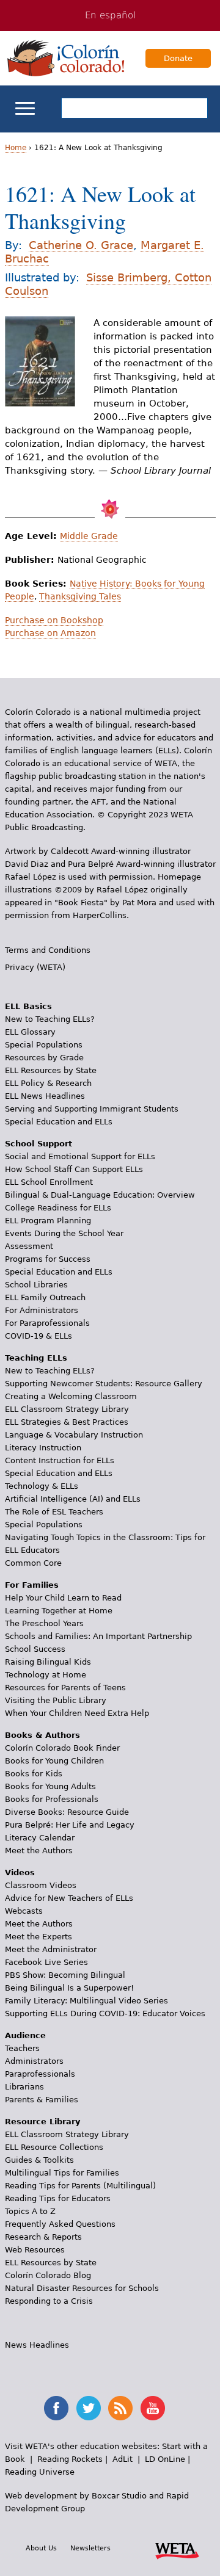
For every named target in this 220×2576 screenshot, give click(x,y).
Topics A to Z (30, 2211)
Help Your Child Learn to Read (63, 1598)
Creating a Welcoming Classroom (71, 1396)
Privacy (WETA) (35, 967)
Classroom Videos (41, 1885)
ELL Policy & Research (48, 1083)
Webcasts (24, 1911)
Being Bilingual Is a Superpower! (69, 1988)
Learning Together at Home (59, 1611)
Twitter (89, 2408)
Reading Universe (40, 2472)
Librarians (24, 2087)
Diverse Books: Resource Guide (67, 1812)
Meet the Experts (38, 1937)
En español (110, 15)
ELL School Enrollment (49, 1182)
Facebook (56, 2408)
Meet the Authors (39, 1851)
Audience (25, 2035)
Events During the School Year (64, 1233)
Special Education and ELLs (59, 1122)
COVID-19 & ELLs (38, 1336)
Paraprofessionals (40, 2074)
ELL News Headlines (45, 1096)
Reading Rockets (70, 2459)
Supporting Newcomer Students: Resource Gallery (104, 1384)
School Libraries (36, 1285)
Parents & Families (42, 2100)
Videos (20, 1872)
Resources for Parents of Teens (65, 1688)
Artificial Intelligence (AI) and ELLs (73, 1499)
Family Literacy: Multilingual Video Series (86, 2001)
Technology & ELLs (42, 1486)
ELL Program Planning (48, 1221)
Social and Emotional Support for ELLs (80, 1156)
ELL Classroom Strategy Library (67, 1409)
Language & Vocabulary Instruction (74, 1435)
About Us (41, 2548)
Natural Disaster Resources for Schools (82, 2288)
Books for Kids (34, 1774)
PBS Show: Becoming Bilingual (65, 1975)
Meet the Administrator (51, 1949)
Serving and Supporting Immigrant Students (92, 1109)
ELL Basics (28, 1006)
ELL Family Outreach (45, 1297)
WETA (177, 2549)
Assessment (29, 1246)
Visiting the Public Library (56, 1700)
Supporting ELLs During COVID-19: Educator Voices (105, 2013)
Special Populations (44, 1045)
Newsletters (90, 2548)
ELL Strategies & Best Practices (67, 1422)
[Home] (66, 58)
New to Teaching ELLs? (50, 1019)
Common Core (33, 1563)
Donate (178, 58)
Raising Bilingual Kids (48, 1662)
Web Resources (35, 2250)
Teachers (22, 2048)
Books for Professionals (52, 1799)
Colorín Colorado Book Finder (62, 1748)
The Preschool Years (44, 1623)
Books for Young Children (54, 1761)
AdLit (123, 2459)
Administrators (34, 2061)
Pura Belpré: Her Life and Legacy (70, 1825)
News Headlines (37, 2345)
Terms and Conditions (48, 950)
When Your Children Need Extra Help (77, 1713)
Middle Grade (89, 536)
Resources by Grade (44, 1058)
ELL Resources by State (51, 1070)
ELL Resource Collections (54, 2147)
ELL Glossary (30, 1032)
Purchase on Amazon (50, 633)
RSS (120, 2408)
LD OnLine (165, 2459)
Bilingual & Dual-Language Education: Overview (100, 1195)
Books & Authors (42, 1735)
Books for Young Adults (50, 1786)
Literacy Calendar (40, 1838)
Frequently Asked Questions (60, 2224)
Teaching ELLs (36, 1358)
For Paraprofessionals (47, 1323)
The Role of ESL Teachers (54, 1512)
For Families (32, 1585)
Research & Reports (43, 2237)
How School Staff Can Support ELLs (74, 1169)
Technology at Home (46, 1675)
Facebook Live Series (46, 1962)
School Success (35, 1649)
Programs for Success (48, 1259)
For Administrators (42, 1310)
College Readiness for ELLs (58, 1208)
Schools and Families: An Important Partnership (98, 1636)
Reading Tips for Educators (58, 2198)
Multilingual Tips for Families (62, 2173)
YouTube (153, 2408)
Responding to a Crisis (49, 2301)
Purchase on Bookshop (54, 620)
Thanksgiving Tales (80, 596)
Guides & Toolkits (39, 2160)
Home (16, 148)
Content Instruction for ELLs (60, 1460)
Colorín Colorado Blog (48, 2275)
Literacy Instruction (43, 1448)
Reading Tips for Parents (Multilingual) (80, 2186)
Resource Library (42, 2122)
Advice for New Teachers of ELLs (69, 1898)
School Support (38, 1144)
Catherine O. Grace (81, 245)
